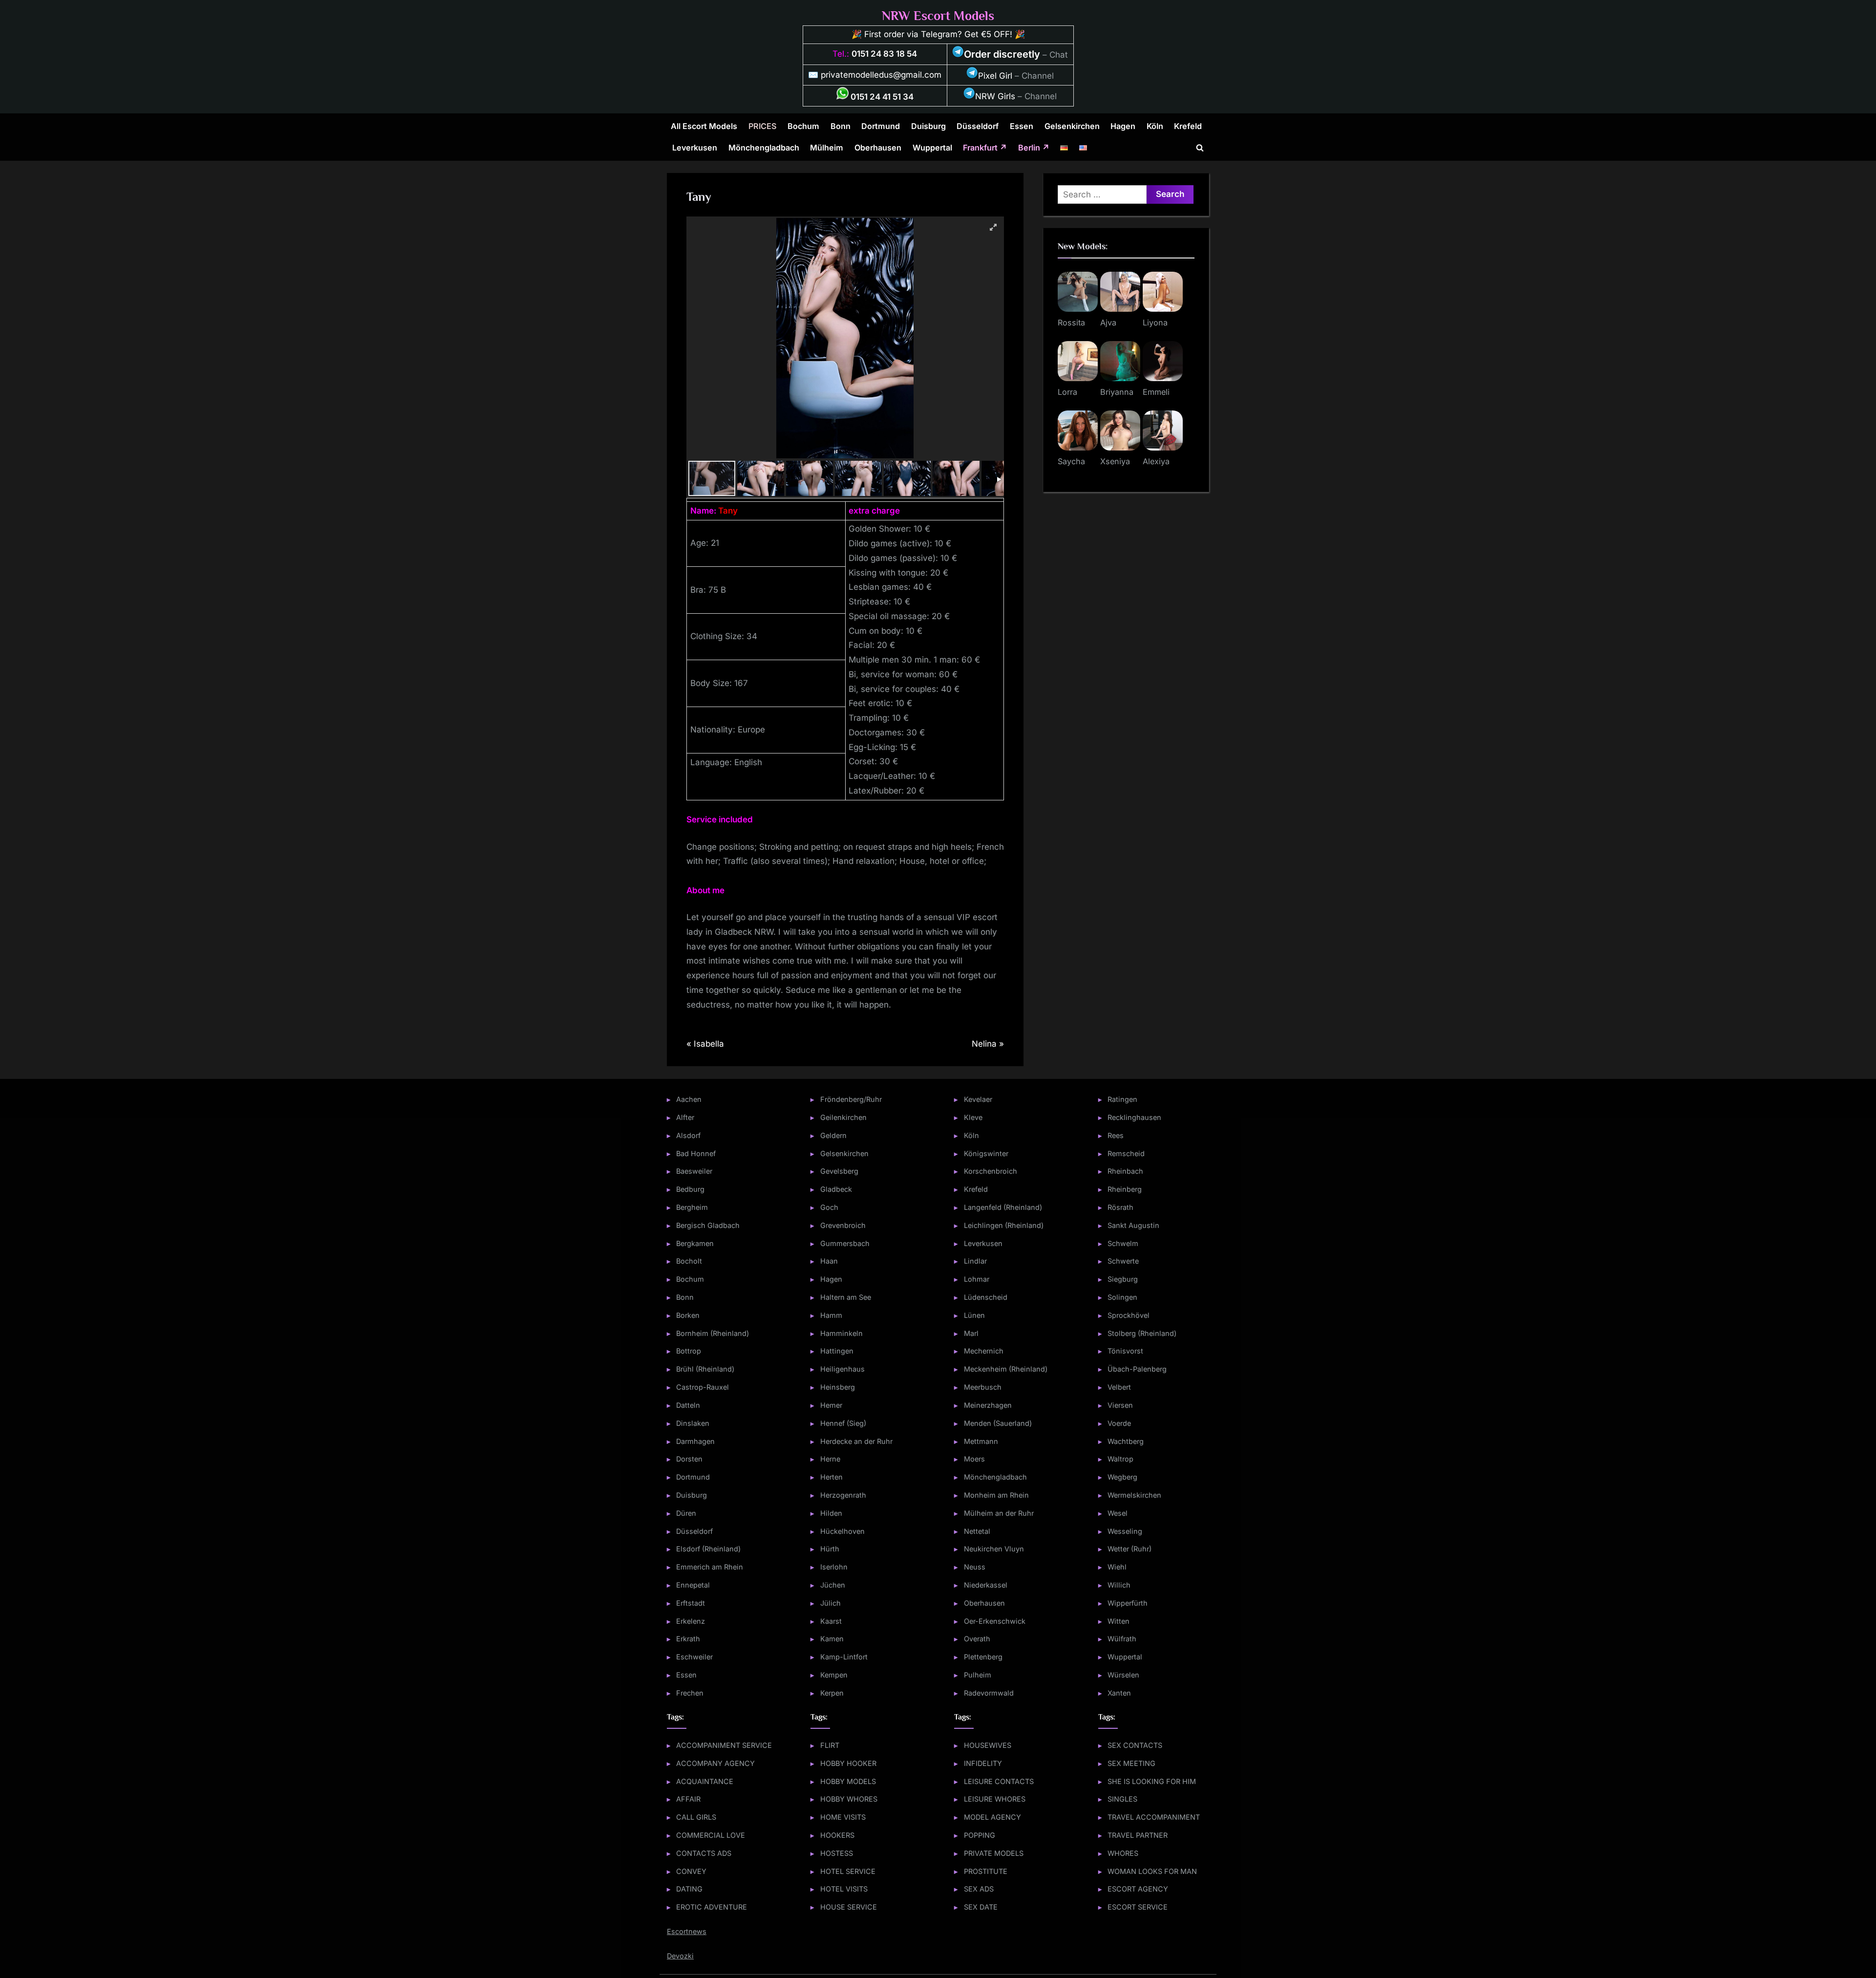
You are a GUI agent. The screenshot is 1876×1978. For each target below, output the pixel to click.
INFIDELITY (983, 1763)
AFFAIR (688, 1799)
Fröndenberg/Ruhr (851, 1099)
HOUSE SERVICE (849, 1907)
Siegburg (1123, 1279)
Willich (1119, 1585)
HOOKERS (837, 1835)
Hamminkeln (842, 1333)
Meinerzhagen (988, 1405)
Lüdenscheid (986, 1297)
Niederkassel (986, 1585)
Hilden (831, 1513)
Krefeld (1188, 126)
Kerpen (832, 1693)
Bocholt (689, 1261)
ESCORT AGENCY (1138, 1889)
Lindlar (975, 1261)
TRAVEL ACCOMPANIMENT (1154, 1817)
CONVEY (691, 1871)
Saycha (1071, 461)
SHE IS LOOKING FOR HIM (1152, 1781)
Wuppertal (932, 148)
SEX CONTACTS (1135, 1745)
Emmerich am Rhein (710, 1567)
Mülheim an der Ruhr (999, 1513)
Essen (1022, 126)
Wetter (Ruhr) (1130, 1549)
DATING (689, 1889)
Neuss (975, 1567)
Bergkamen (695, 1243)
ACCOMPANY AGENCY (715, 1763)
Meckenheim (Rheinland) (1006, 1369)
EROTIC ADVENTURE (712, 1907)
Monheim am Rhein (996, 1495)
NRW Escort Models (938, 16)
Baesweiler (694, 1171)
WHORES (1123, 1853)
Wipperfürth (1128, 1603)
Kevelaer (978, 1099)
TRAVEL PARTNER (1138, 1835)
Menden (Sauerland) (998, 1423)
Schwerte (1123, 1261)
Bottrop (689, 1351)
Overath (977, 1639)
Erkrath (688, 1639)
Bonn (841, 126)
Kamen (832, 1639)
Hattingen (837, 1351)
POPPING (980, 1835)
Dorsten (689, 1459)
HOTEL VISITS (844, 1889)
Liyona (1155, 322)
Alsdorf (688, 1135)
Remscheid (1126, 1153)
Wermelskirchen (1134, 1495)
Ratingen (1122, 1099)
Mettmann (981, 1441)
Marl (971, 1333)
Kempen (834, 1675)
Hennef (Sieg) (843, 1423)
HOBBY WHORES (849, 1799)
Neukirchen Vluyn (994, 1549)
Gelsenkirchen (1072, 126)
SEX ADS (979, 1889)
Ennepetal (693, 1585)
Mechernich (984, 1351)
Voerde (1119, 1423)
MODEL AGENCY (992, 1817)
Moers (974, 1459)
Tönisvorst (1125, 1351)
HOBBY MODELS (848, 1781)
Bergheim (692, 1207)
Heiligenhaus (842, 1369)
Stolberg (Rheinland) (1142, 1333)
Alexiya (1156, 461)
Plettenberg (983, 1657)
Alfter (685, 1117)
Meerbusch (983, 1387)
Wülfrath (1122, 1639)
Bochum (803, 126)
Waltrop (1120, 1459)
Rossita (1071, 322)
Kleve (973, 1117)
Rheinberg (1125, 1189)
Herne (830, 1459)
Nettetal (977, 1531)
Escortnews (687, 1931)
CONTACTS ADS (704, 1853)
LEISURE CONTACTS (999, 1781)
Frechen (690, 1693)
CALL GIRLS (696, 1817)
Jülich (831, 1603)
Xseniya (1115, 461)
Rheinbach (1125, 1171)
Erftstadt (691, 1603)
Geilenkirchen (843, 1117)
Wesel (1118, 1513)
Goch (829, 1207)
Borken (688, 1315)
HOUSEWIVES (988, 1745)
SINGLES (1122, 1799)
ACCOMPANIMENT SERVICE (724, 1745)
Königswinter (986, 1153)
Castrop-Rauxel (703, 1387)
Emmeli (1156, 392)
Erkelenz (691, 1621)
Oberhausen (878, 148)
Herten (831, 1477)
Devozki (680, 1956)
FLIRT (830, 1745)
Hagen (1123, 126)
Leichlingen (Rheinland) (1004, 1225)
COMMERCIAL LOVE (711, 1835)
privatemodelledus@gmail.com (881, 75)
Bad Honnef (696, 1153)
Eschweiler (694, 1657)
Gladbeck (836, 1189)
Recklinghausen (1134, 1117)
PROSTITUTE (986, 1871)
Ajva (1108, 322)
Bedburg (690, 1189)
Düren (686, 1513)
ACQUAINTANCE (705, 1781)
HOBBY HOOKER (848, 1763)
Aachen (689, 1099)
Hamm (831, 1315)
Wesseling (1125, 1531)
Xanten (1119, 1693)
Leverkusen (695, 148)
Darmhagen (695, 1441)
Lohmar (977, 1279)
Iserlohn (834, 1567)
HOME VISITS (843, 1817)
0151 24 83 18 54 (884, 54)
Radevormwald (989, 1693)
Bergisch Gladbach (708, 1225)
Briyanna (1117, 392)
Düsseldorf (978, 126)
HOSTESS (837, 1853)
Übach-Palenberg (1137, 1369)
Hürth (830, 1549)
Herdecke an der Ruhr (856, 1441)
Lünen (974, 1315)
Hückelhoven (842, 1531)
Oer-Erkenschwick (995, 1621)
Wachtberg (1126, 1441)
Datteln (688, 1405)
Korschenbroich (991, 1171)
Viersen (1120, 1405)
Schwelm (1123, 1243)
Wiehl (1117, 1567)
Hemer (831, 1405)
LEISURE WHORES (995, 1799)
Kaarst (831, 1621)
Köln (1155, 126)
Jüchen (833, 1585)
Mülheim (827, 148)
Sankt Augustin (1133, 1225)
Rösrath (1120, 1207)
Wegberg (1122, 1477)
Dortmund (881, 126)
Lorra (1067, 392)
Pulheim (978, 1675)
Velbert (1119, 1387)
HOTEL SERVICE (848, 1871)
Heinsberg (838, 1387)
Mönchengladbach (764, 148)
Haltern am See (846, 1297)
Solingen (1122, 1297)
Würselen (1123, 1675)
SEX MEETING (1131, 1763)
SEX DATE (981, 1907)
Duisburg (928, 126)
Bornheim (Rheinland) (713, 1333)
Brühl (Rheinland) (705, 1369)
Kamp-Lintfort (844, 1657)
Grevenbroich (843, 1225)
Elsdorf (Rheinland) (708, 1549)
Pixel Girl (995, 76)
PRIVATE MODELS (994, 1853)
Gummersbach (845, 1243)
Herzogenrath (843, 1495)
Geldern (833, 1135)
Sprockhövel (1129, 1315)
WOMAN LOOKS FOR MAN (1152, 1871)
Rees (1116, 1135)
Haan (829, 1261)
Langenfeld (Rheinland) (1003, 1207)
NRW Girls (995, 96)
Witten (1119, 1621)
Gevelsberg (839, 1171)
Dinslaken (693, 1423)
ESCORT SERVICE (1138, 1907)
